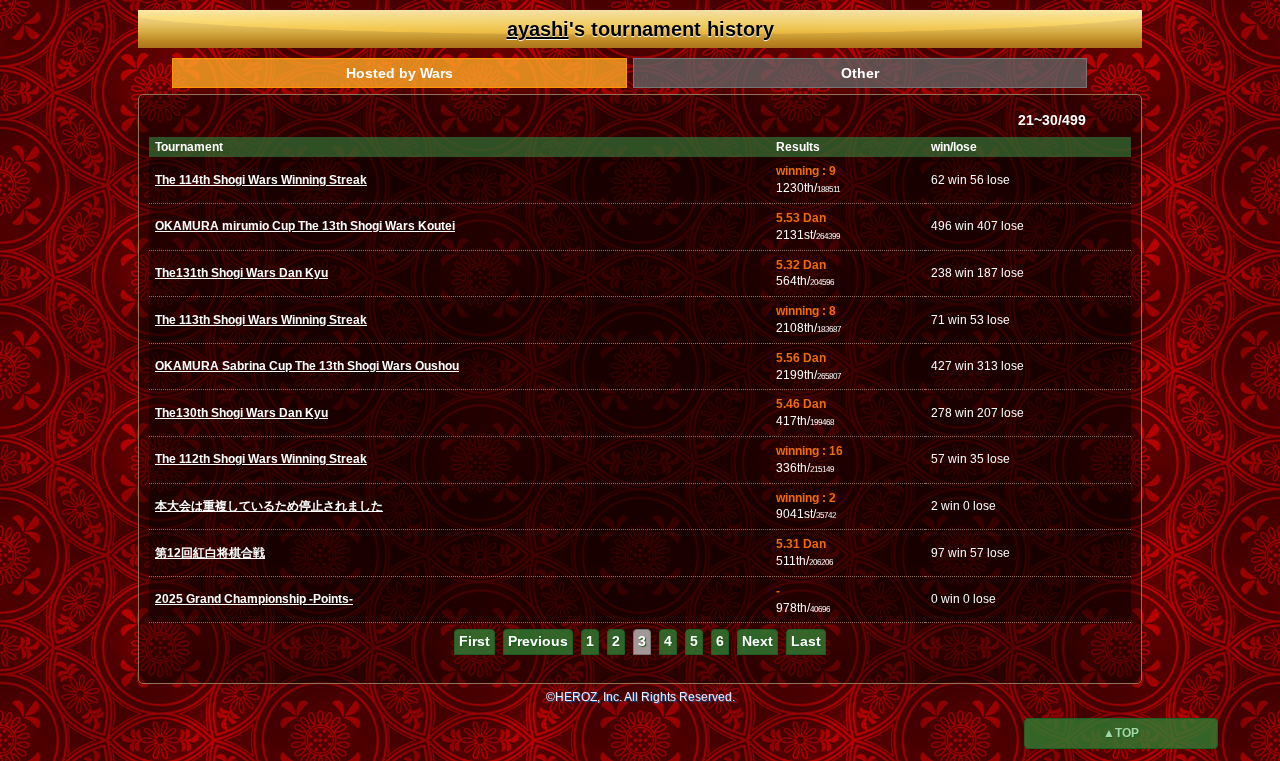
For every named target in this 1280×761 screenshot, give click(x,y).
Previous (538, 641)
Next (757, 641)
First (474, 641)
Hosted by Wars (399, 73)
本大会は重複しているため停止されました (269, 506)
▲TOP (1121, 733)
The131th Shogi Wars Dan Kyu (241, 273)
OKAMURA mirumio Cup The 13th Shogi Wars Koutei (305, 226)
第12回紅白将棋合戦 (210, 553)
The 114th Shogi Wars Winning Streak (261, 180)
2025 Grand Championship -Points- (254, 599)
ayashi (538, 29)
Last (806, 641)
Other (860, 73)
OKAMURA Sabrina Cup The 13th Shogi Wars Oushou (307, 366)
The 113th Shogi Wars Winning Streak (261, 320)
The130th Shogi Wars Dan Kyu (241, 413)
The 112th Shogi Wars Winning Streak (261, 459)
